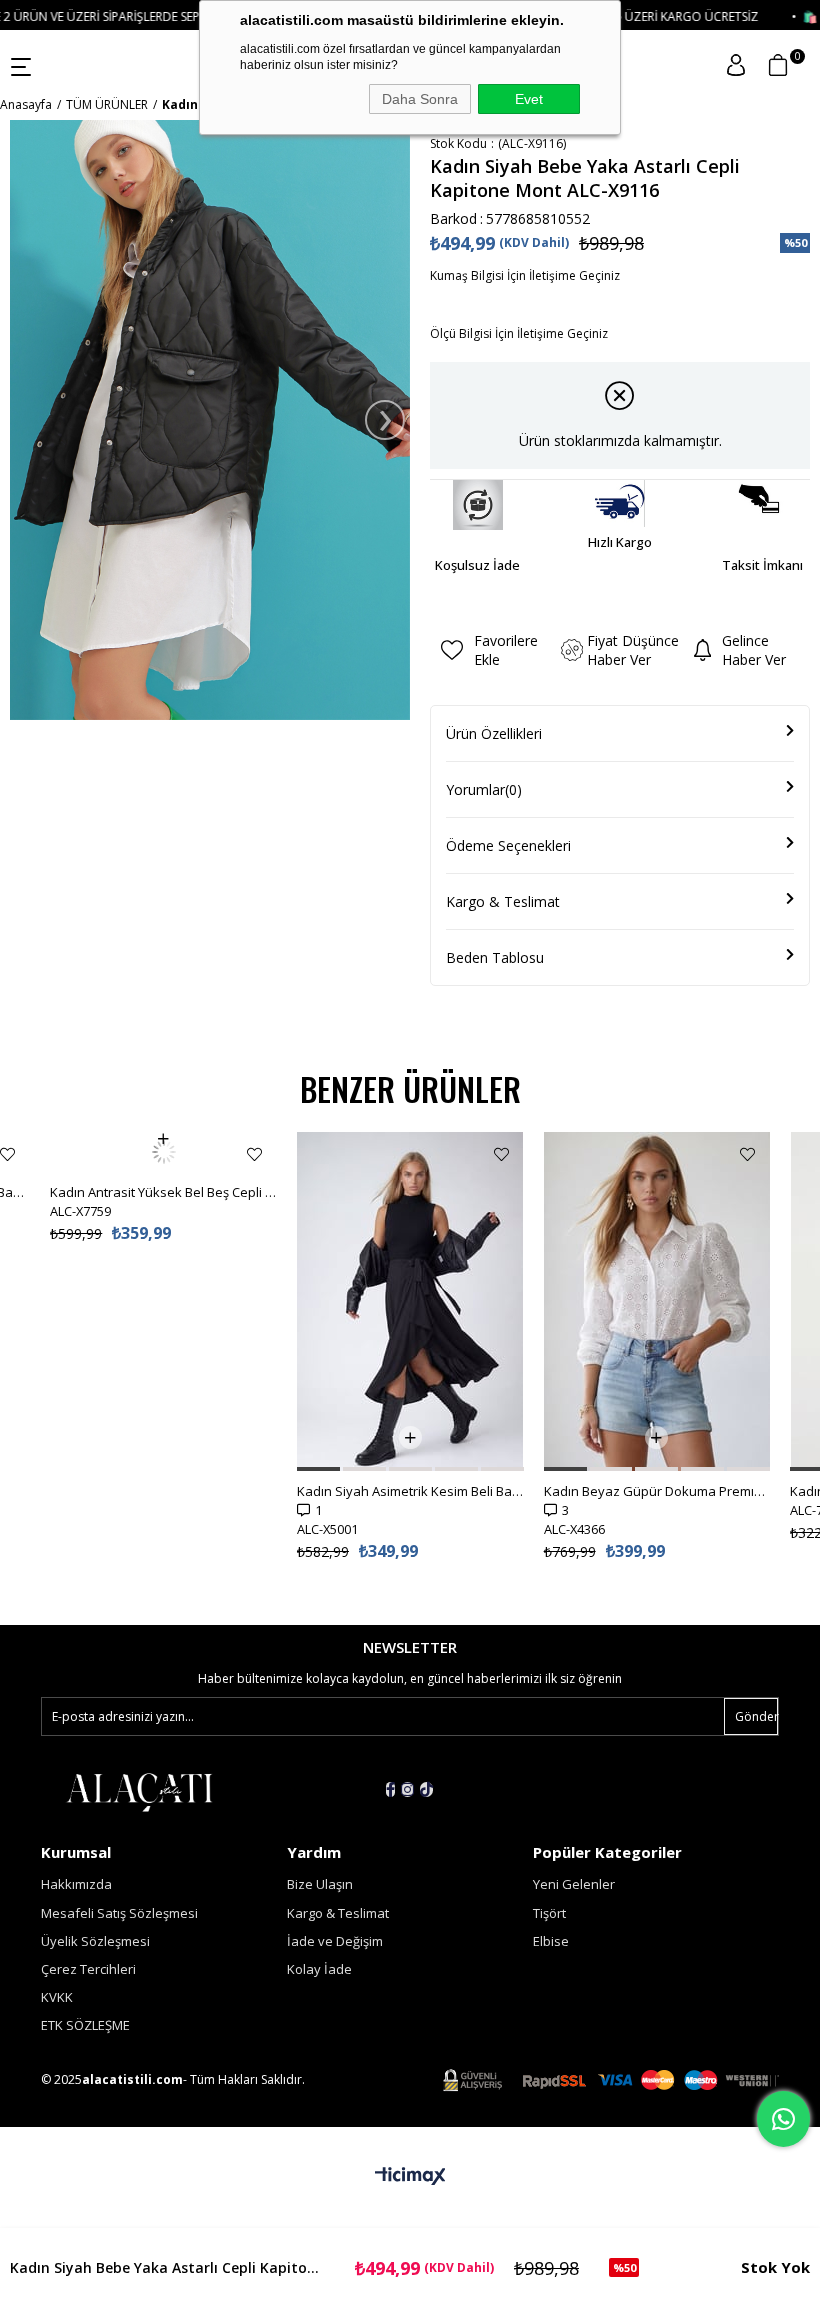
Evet (529, 99)
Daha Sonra (420, 99)
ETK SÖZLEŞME (85, 2025)
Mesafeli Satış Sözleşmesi (119, 1913)
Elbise (551, 1941)
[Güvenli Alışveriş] (611, 2080)
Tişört (549, 1913)
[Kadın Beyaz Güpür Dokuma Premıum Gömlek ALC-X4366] (657, 1301)
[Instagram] (407, 1789)
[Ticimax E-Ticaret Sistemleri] (410, 2177)
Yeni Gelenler (574, 1884)
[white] (139, 1791)
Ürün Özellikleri (494, 733)
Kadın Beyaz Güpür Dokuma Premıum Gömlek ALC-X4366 (657, 1491)
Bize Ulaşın (320, 1884)
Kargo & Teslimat (503, 901)
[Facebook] (390, 1789)
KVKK (57, 1997)
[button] (318, 1469)
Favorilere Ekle (7, 1154)
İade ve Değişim (335, 1941)
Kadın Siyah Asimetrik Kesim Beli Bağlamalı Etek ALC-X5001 (410, 1491)
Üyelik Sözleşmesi (95, 1941)
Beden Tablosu (495, 957)
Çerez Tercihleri (88, 1969)
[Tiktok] (426, 1789)
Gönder (756, 1716)
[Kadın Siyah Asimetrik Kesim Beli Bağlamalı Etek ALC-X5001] (410, 1301)
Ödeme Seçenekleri (508, 845)
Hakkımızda (76, 1884)
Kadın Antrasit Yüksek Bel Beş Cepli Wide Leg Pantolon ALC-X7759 (163, 1152)
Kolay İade (319, 1969)
